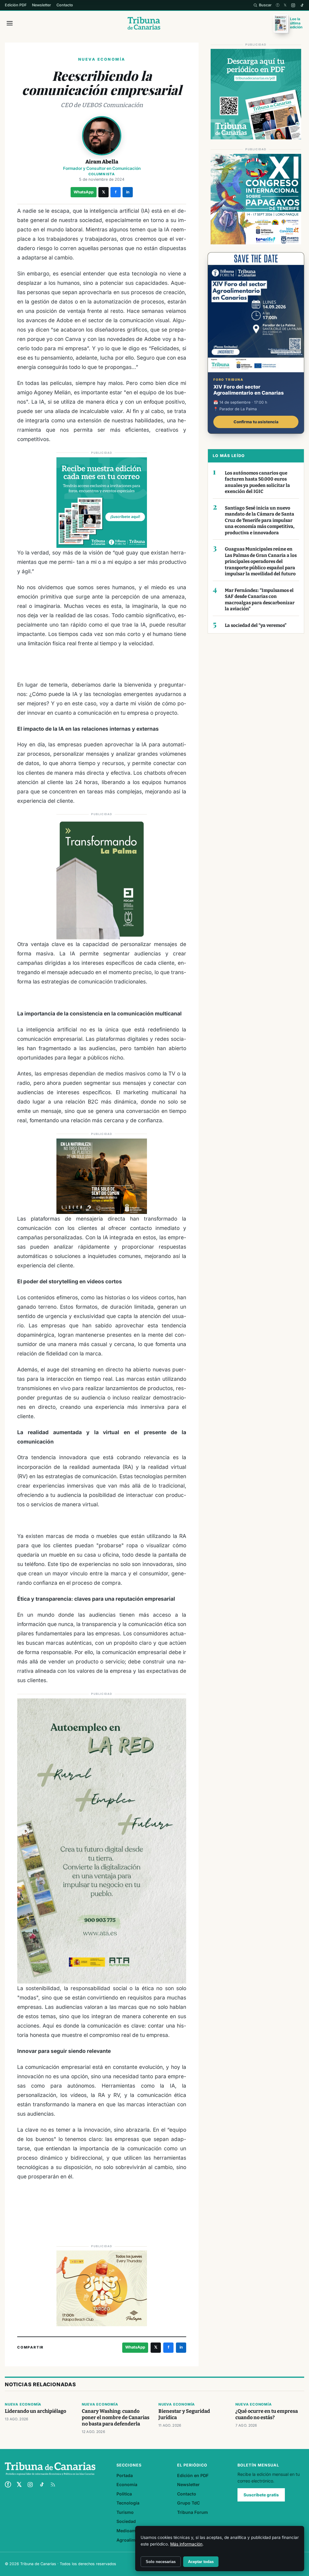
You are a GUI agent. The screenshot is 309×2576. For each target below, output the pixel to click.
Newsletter (41, 5)
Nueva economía (23, 2404)
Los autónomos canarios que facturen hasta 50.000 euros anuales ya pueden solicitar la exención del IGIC (257, 482)
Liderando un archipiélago (35, 2411)
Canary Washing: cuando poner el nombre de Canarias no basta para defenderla (116, 2417)
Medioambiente (133, 2531)
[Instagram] (293, 5)
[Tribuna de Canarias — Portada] (144, 23)
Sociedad (126, 2521)
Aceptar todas (201, 2562)
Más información (186, 2544)
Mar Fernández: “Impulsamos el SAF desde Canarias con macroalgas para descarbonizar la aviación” (260, 600)
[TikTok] (302, 5)
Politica (124, 2494)
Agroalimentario (133, 2540)
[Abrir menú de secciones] (10, 23)
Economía (127, 2484)
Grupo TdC (188, 2503)
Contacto (65, 5)
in (128, 192)
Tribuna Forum (193, 2512)
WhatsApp (84, 192)
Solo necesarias (161, 2562)
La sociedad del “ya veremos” (256, 625)
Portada (125, 2475)
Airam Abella (102, 162)
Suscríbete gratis (261, 2495)
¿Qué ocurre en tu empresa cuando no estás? (267, 2414)
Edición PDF (16, 5)
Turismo (125, 2512)
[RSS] (53, 2485)
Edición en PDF (193, 2475)
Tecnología (128, 2503)
